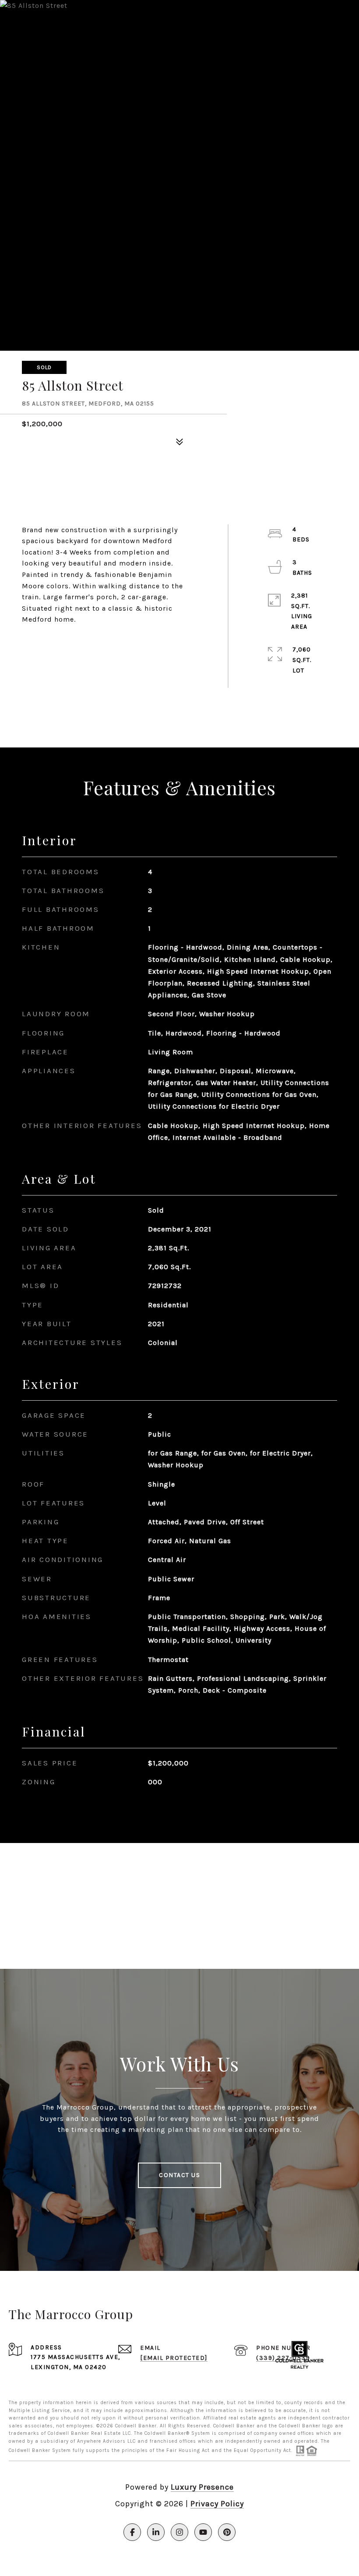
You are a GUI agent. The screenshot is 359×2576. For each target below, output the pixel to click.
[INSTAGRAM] (179, 2532)
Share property (72, 642)
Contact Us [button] (179, 2175)
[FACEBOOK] (132, 2532)
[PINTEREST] (227, 2532)
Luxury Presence (202, 2487)
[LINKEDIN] (156, 2532)
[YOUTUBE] (203, 2532)
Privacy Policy (217, 2504)
